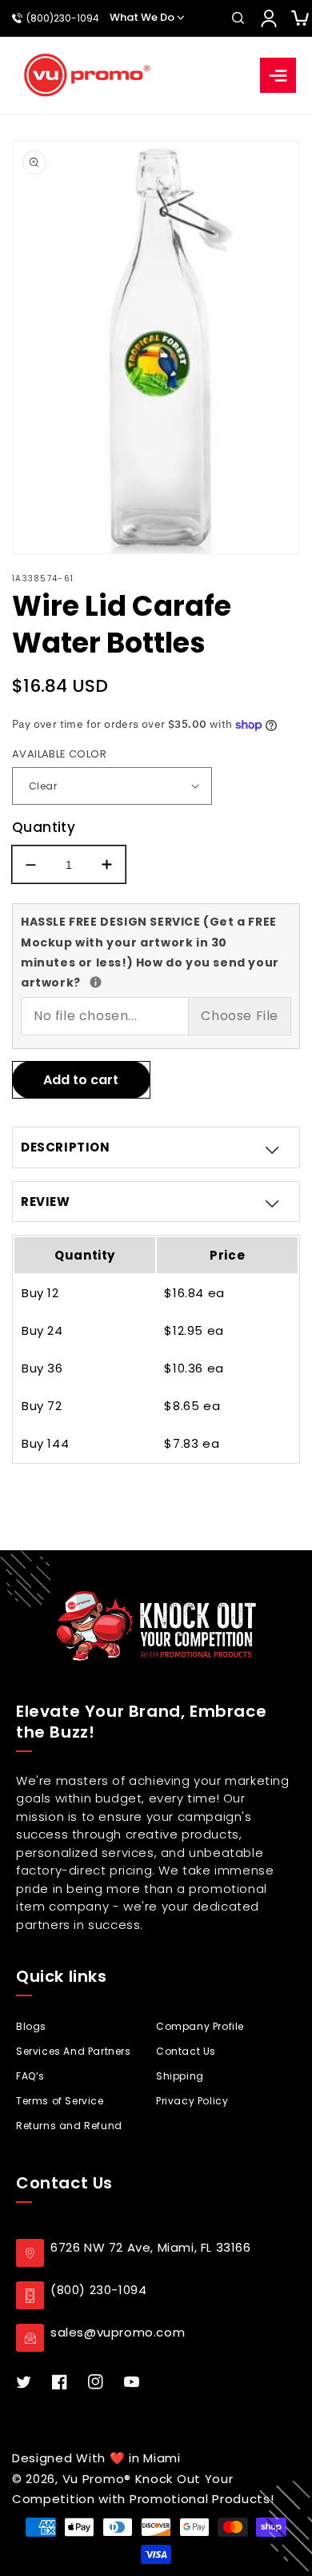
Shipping (180, 2076)
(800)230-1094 (63, 18)
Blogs (31, 2026)
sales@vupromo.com (118, 2332)
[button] (238, 18)
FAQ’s (30, 2076)
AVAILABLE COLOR (59, 754)
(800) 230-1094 (98, 2290)
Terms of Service (60, 2101)
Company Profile (200, 2026)
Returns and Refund (69, 2126)
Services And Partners (74, 2051)
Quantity (44, 827)
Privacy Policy (192, 2101)
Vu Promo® (99, 2479)
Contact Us (186, 2051)
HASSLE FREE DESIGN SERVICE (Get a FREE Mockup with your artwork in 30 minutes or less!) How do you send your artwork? (150, 951)
